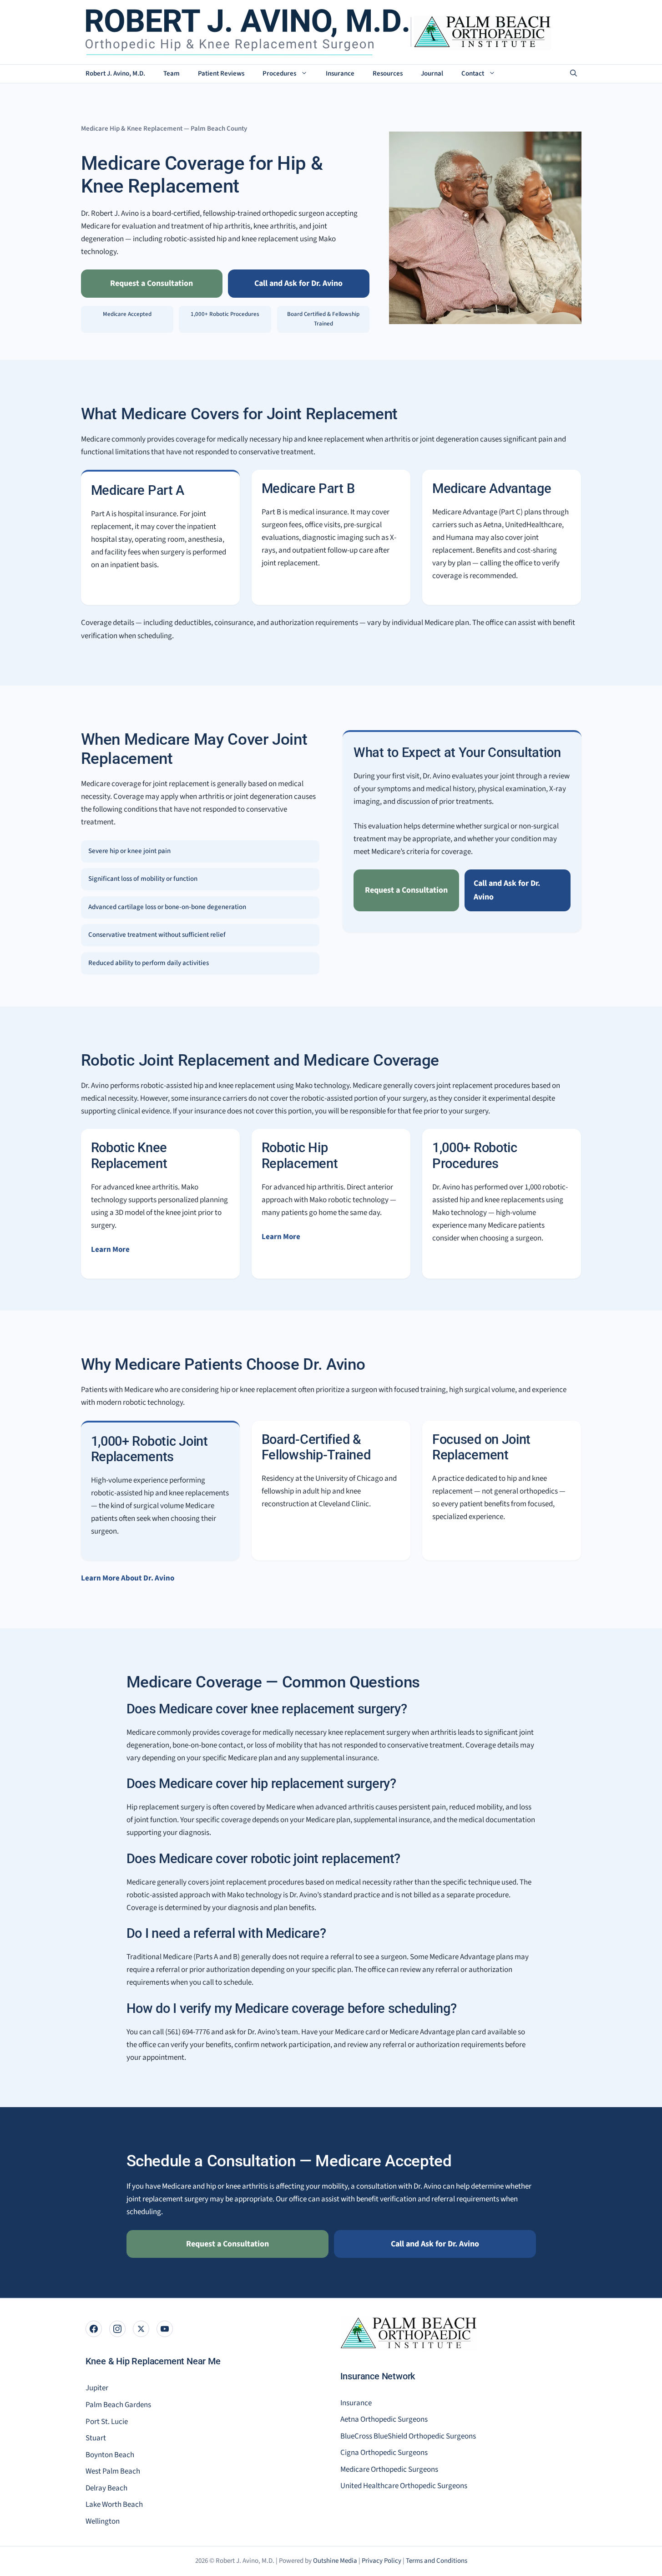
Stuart (96, 2438)
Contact (473, 74)
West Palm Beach (113, 2471)
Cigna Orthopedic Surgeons (384, 2453)
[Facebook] (94, 2329)
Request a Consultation (152, 283)
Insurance (340, 74)
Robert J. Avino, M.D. (115, 74)
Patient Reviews (221, 74)
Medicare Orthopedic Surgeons (389, 2469)
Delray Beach (106, 2488)
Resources (388, 74)
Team (172, 74)
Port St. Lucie (107, 2422)
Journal (432, 74)
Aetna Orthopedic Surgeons (384, 2419)
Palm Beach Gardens (118, 2405)
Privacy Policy (382, 2561)
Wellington (103, 2521)
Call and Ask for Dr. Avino (298, 283)
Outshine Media (335, 2561)
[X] (141, 2329)
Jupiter (97, 2388)
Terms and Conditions (437, 2561)
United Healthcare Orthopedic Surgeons (404, 2486)
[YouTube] (165, 2329)
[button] (574, 74)
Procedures (279, 74)
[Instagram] (117, 2329)
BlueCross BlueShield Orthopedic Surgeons (408, 2436)
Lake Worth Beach (114, 2505)
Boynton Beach (110, 2455)
